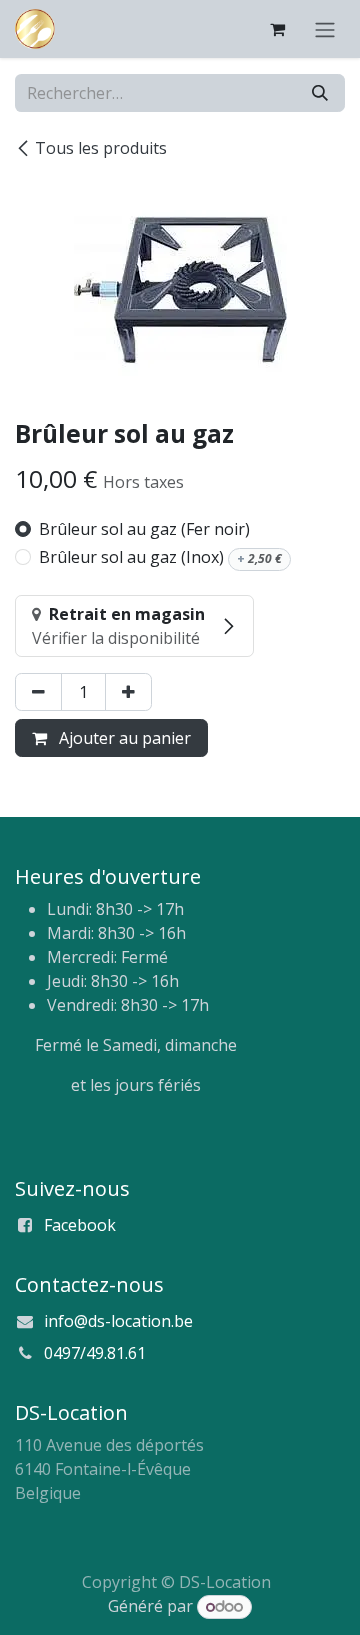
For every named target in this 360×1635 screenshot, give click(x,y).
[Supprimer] (38, 692)
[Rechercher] (320, 93)
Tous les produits (101, 148)
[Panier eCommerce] (277, 29)
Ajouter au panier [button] (123, 738)
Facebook (80, 1225)
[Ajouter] (128, 692)
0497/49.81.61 (95, 1353)
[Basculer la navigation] (325, 29)
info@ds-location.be (118, 1321)
